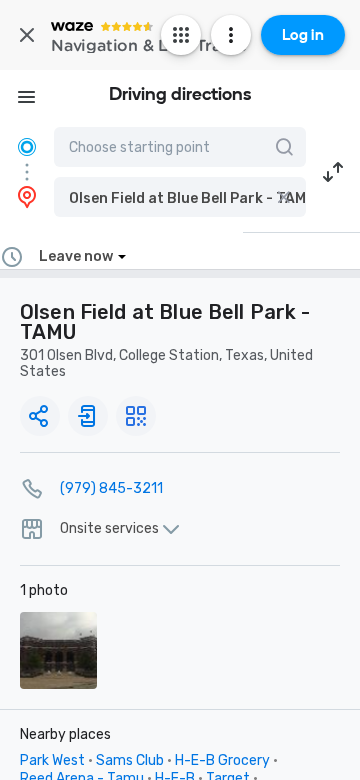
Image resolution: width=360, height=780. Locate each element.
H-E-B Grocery (222, 760)
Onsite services (109, 529)
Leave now (76, 256)
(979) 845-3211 (111, 488)
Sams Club (130, 760)
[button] (180, 197)
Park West (52, 760)
